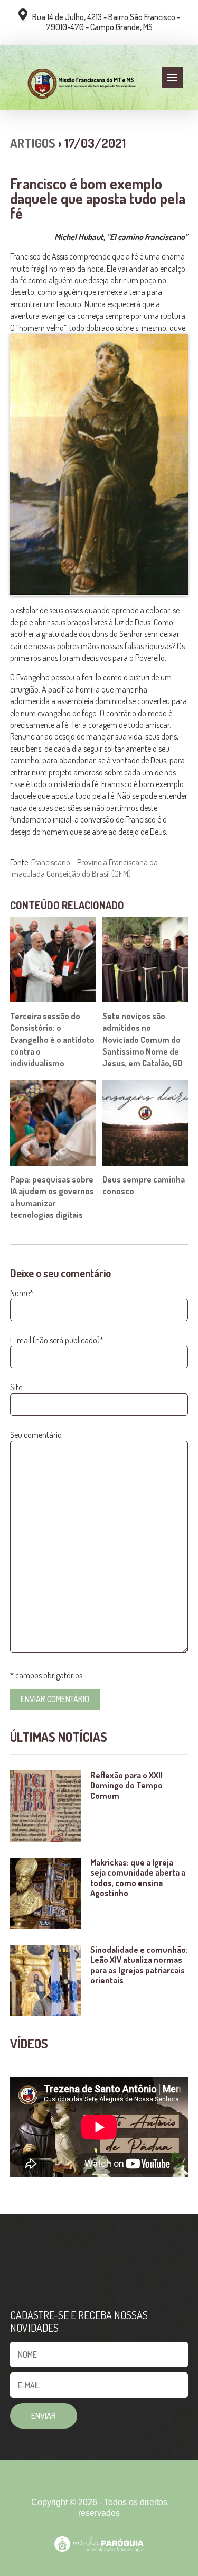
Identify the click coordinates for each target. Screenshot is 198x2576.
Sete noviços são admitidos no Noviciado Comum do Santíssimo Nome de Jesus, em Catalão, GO (142, 1040)
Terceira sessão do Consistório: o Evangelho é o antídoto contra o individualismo (52, 1040)
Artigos (33, 143)
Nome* (22, 1293)
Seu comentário (36, 1435)
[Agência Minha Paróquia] (99, 2544)
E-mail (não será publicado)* (57, 1340)
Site (16, 1387)
